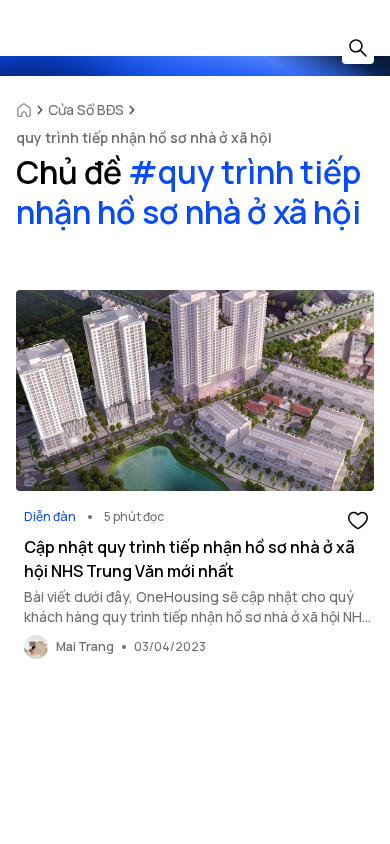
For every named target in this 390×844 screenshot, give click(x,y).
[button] (358, 519)
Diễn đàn (50, 516)
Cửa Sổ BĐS (86, 109)
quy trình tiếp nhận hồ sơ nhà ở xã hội (144, 137)
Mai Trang (85, 646)
